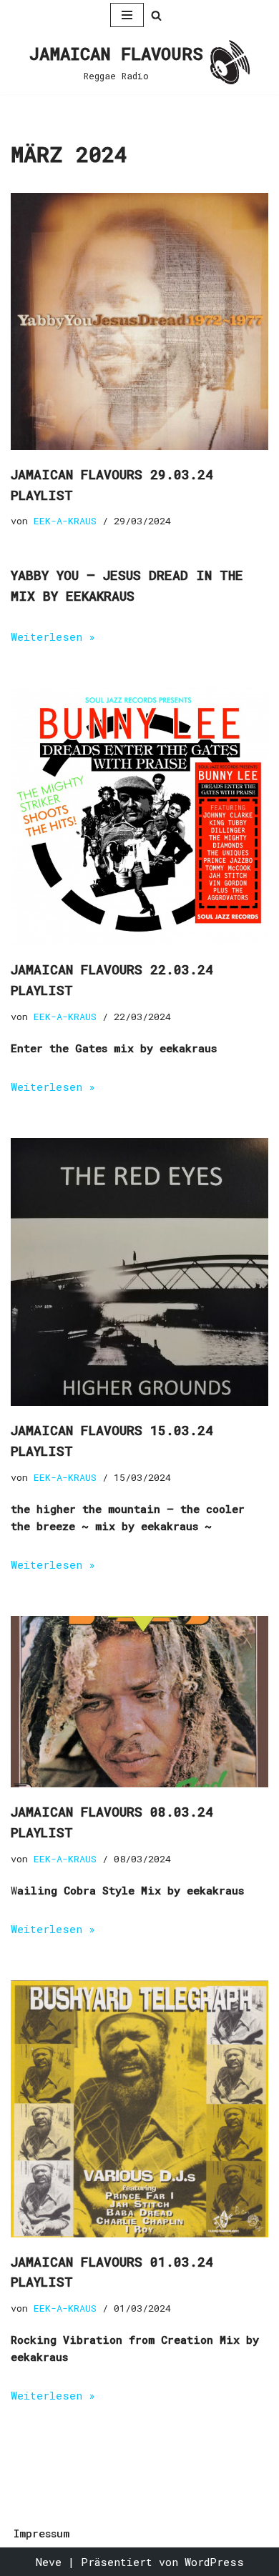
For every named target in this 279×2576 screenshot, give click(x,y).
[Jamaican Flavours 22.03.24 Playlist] (139, 817)
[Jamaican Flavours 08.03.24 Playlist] (139, 1702)
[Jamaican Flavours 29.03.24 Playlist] (139, 321)
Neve (49, 2562)
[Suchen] (156, 15)
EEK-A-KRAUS (65, 521)
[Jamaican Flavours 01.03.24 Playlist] (139, 2109)
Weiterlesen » (53, 636)
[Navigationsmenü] (127, 15)
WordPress (214, 2562)
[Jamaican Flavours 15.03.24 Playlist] (139, 1272)
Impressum (41, 2533)
